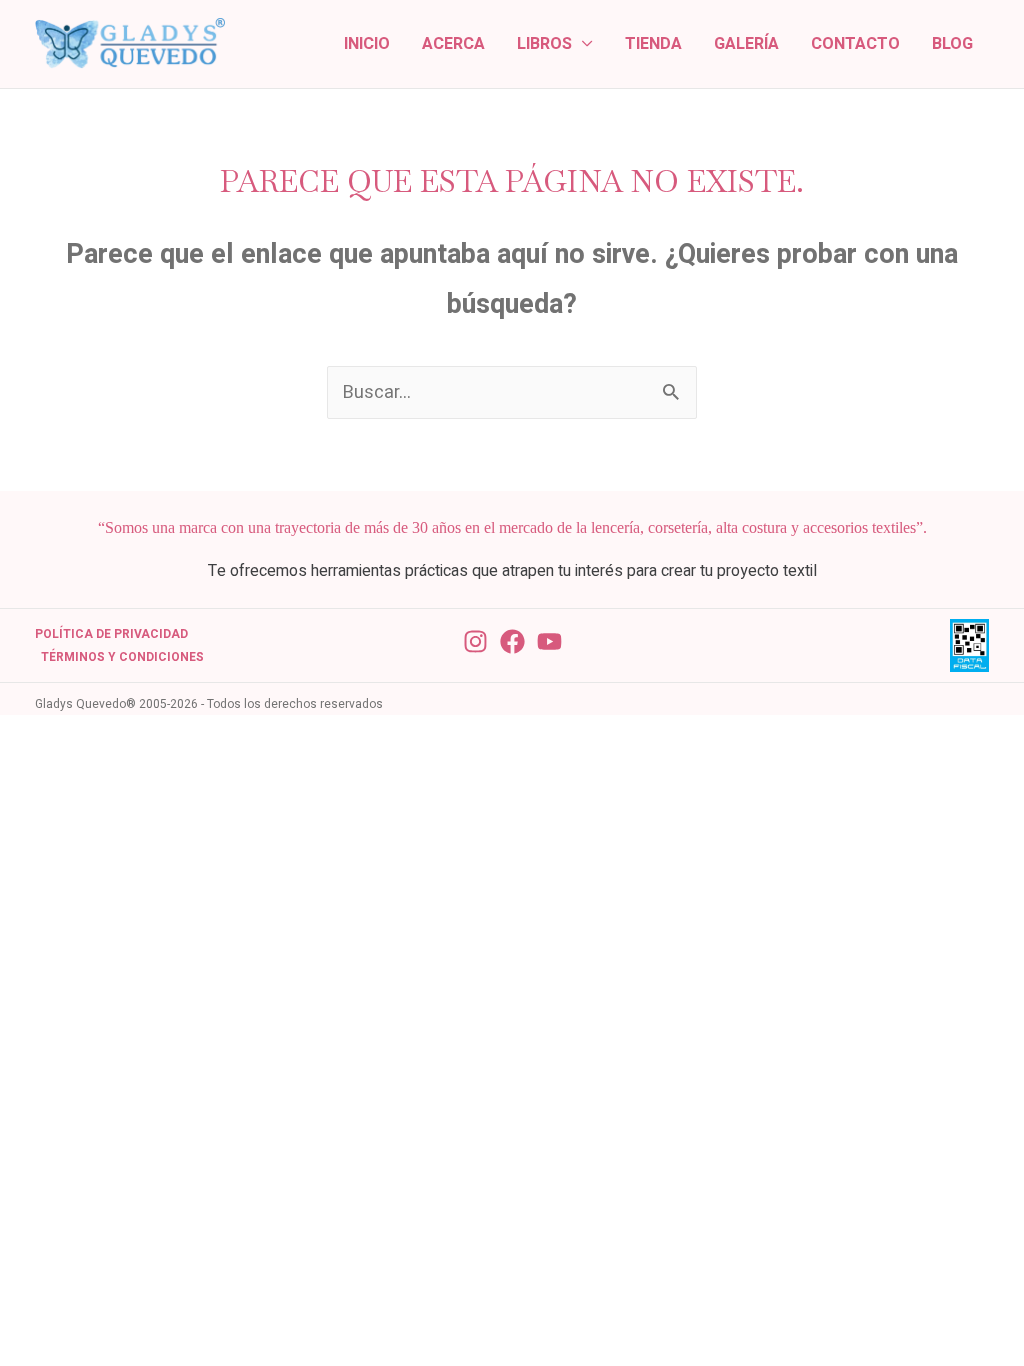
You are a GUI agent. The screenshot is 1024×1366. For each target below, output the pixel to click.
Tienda (653, 44)
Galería (746, 44)
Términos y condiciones (122, 657)
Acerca (453, 44)
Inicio (367, 44)
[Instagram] (475, 641)
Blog (952, 44)
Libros (544, 44)
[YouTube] (549, 641)
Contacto (855, 44)
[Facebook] (512, 641)
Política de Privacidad (111, 634)
